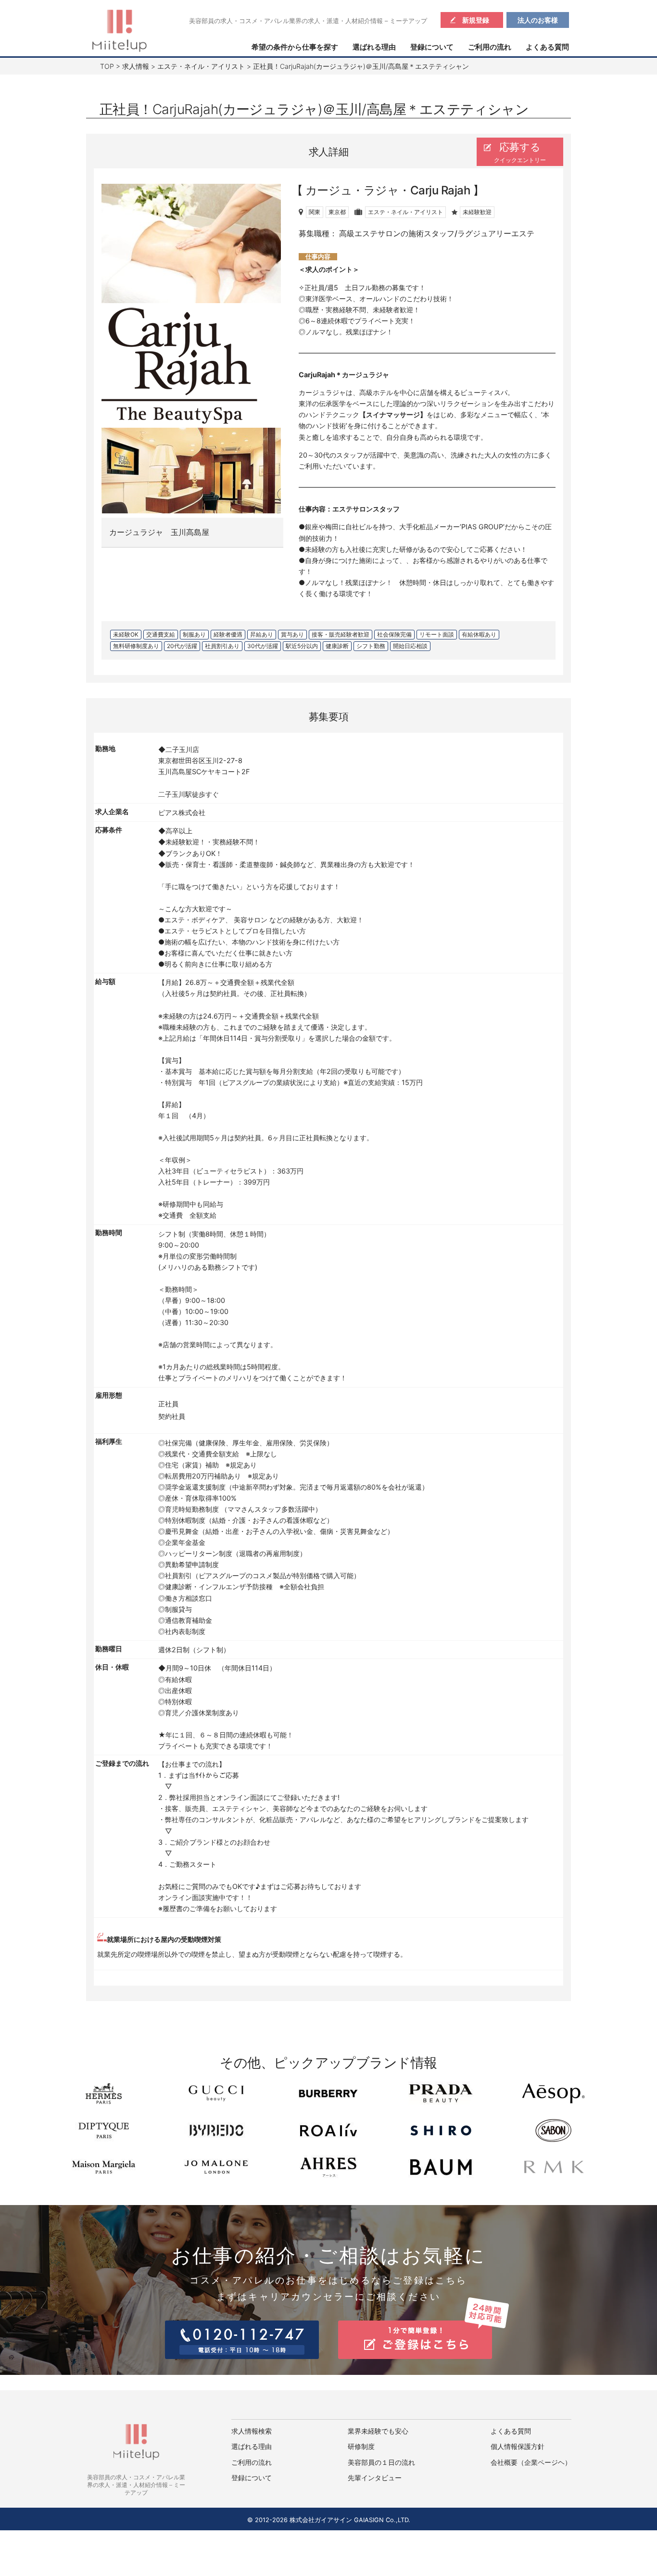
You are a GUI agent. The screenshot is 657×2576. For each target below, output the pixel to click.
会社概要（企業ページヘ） (531, 2462)
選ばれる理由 (374, 47)
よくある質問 (547, 47)
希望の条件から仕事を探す (295, 47)
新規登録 (476, 20)
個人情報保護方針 (518, 2447)
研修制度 (361, 2447)
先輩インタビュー (375, 2478)
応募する (520, 152)
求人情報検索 (252, 2431)
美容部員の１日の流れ (381, 2462)
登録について (432, 47)
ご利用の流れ (490, 47)
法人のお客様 (538, 20)
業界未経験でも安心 (378, 2431)
